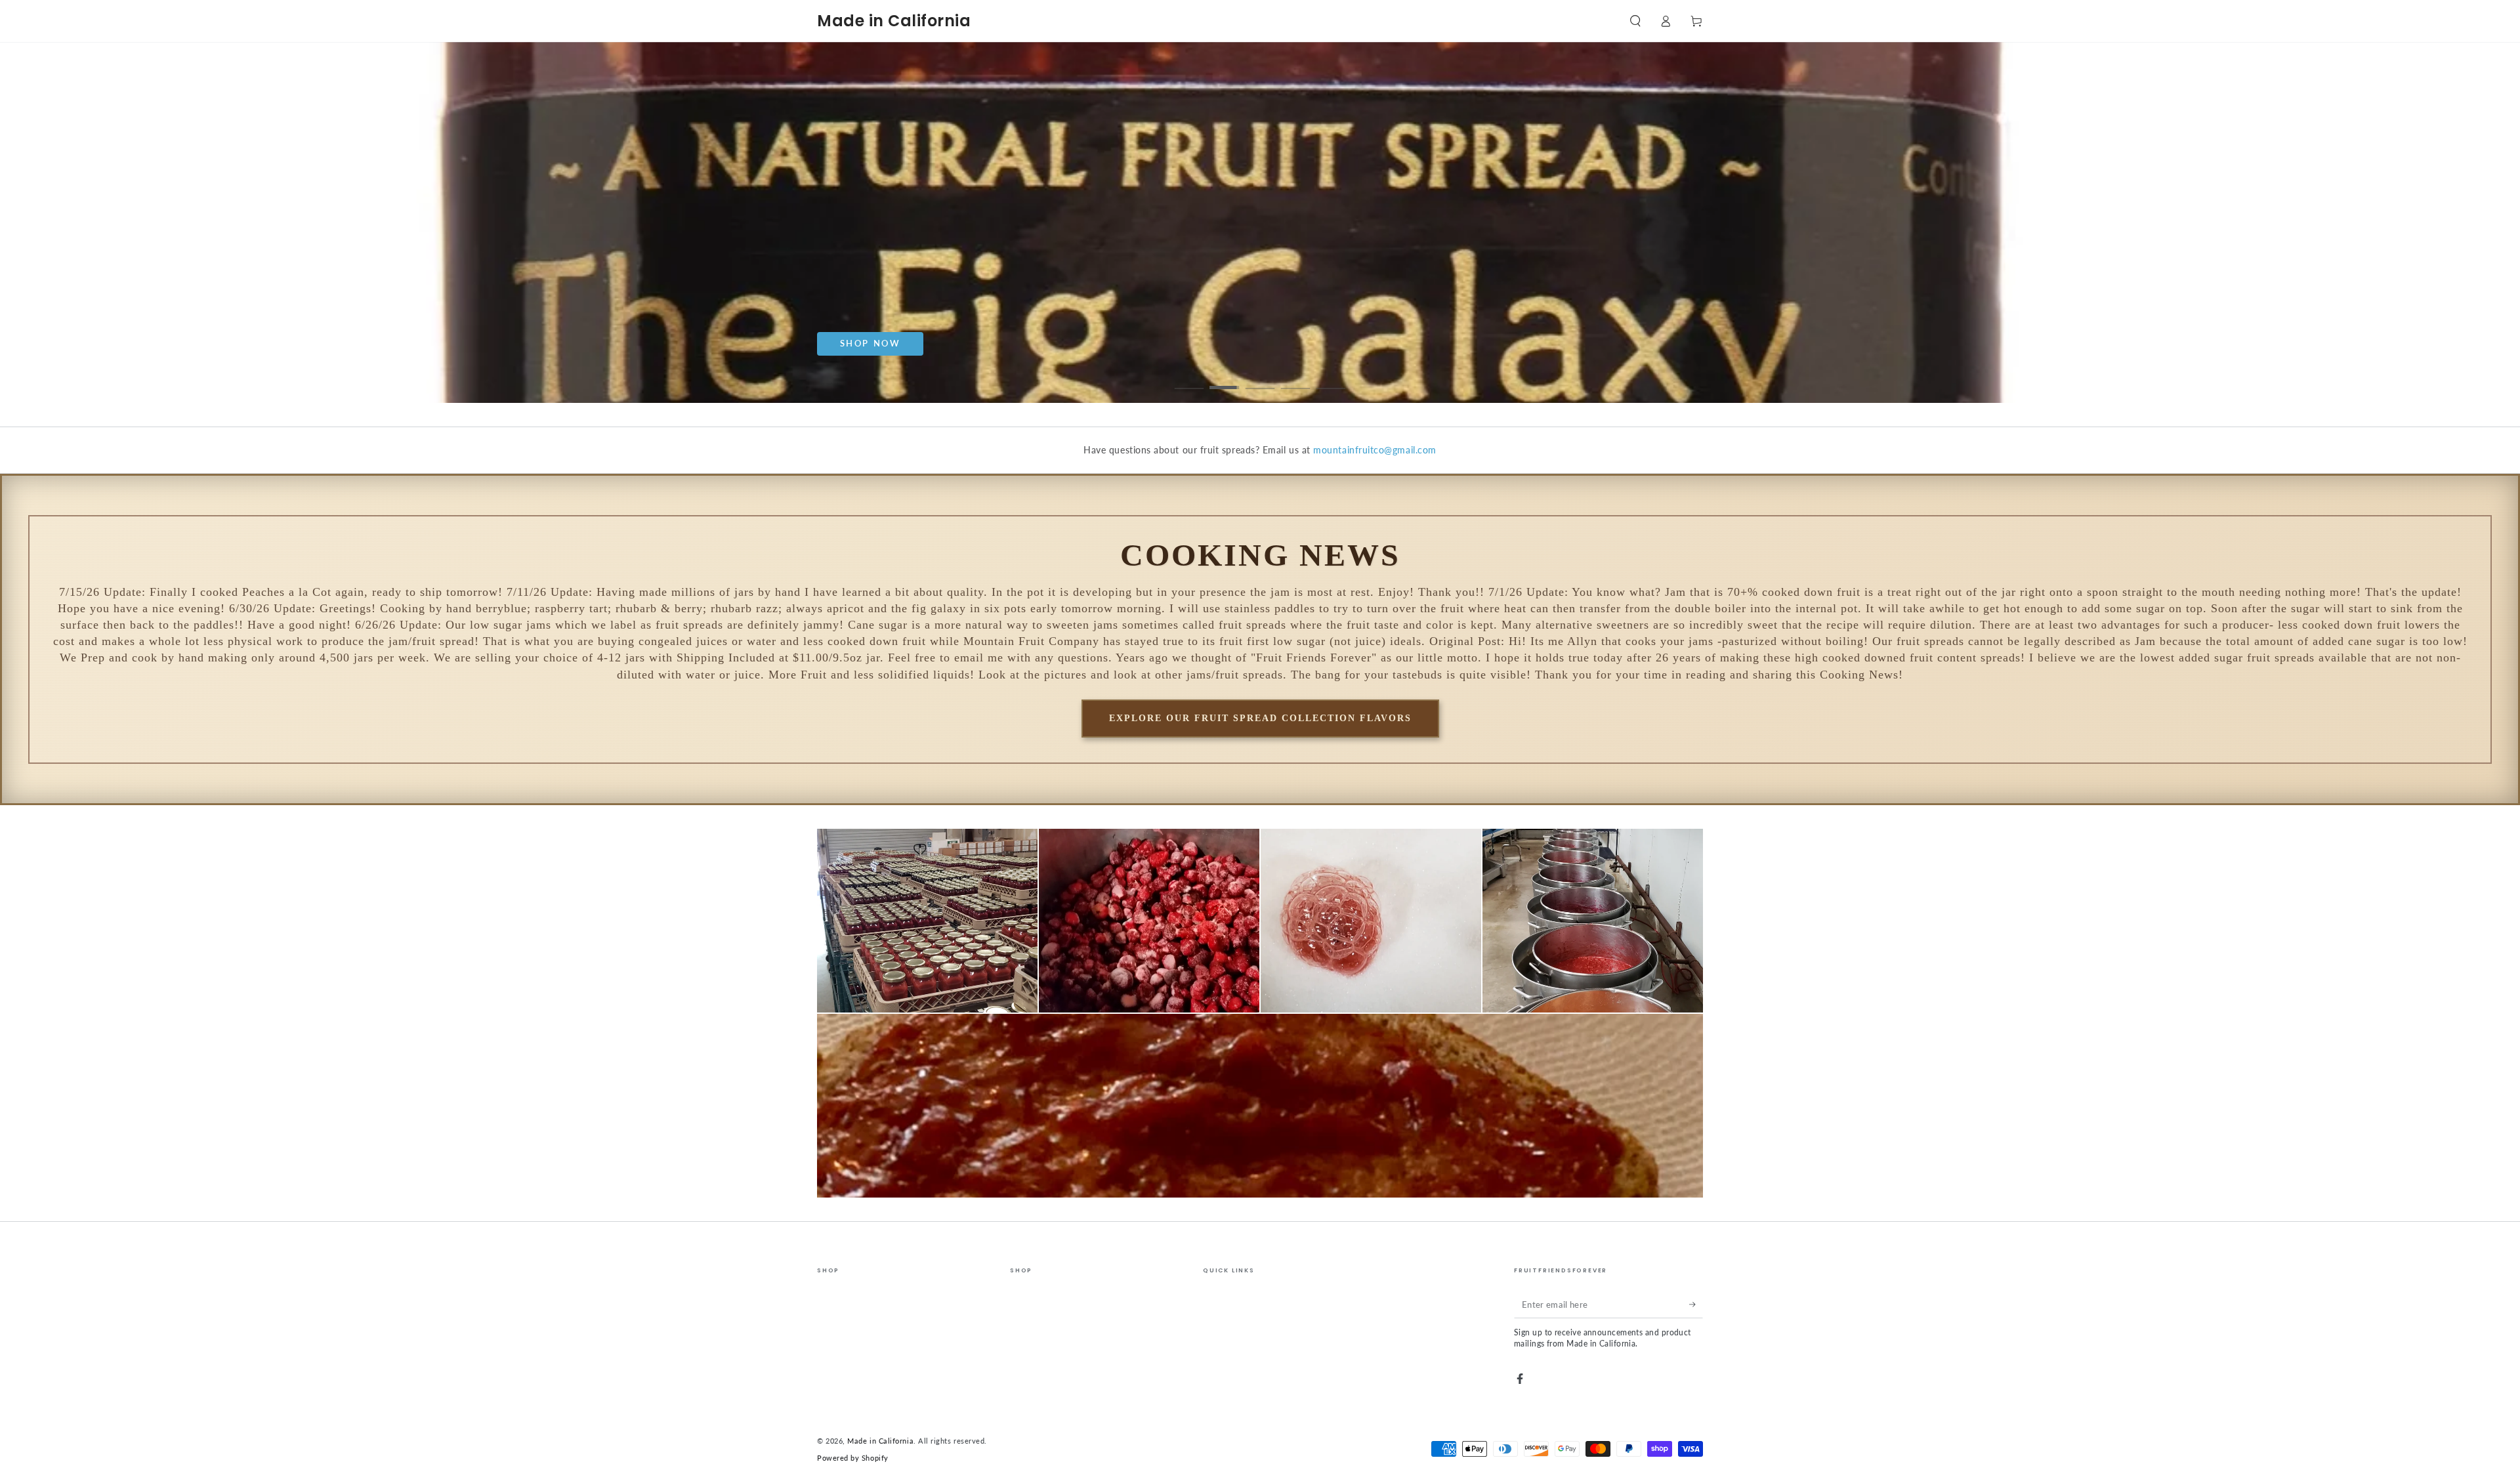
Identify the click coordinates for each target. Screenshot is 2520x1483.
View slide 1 (1189, 379)
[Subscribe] (1696, 1305)
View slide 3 (1260, 379)
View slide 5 (1331, 379)
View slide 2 (1225, 379)
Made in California (880, 1441)
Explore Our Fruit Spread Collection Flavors (1260, 718)
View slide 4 (1296, 379)
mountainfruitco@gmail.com (1375, 450)
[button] (1635, 21)
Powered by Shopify (853, 1458)
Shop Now (905, 343)
